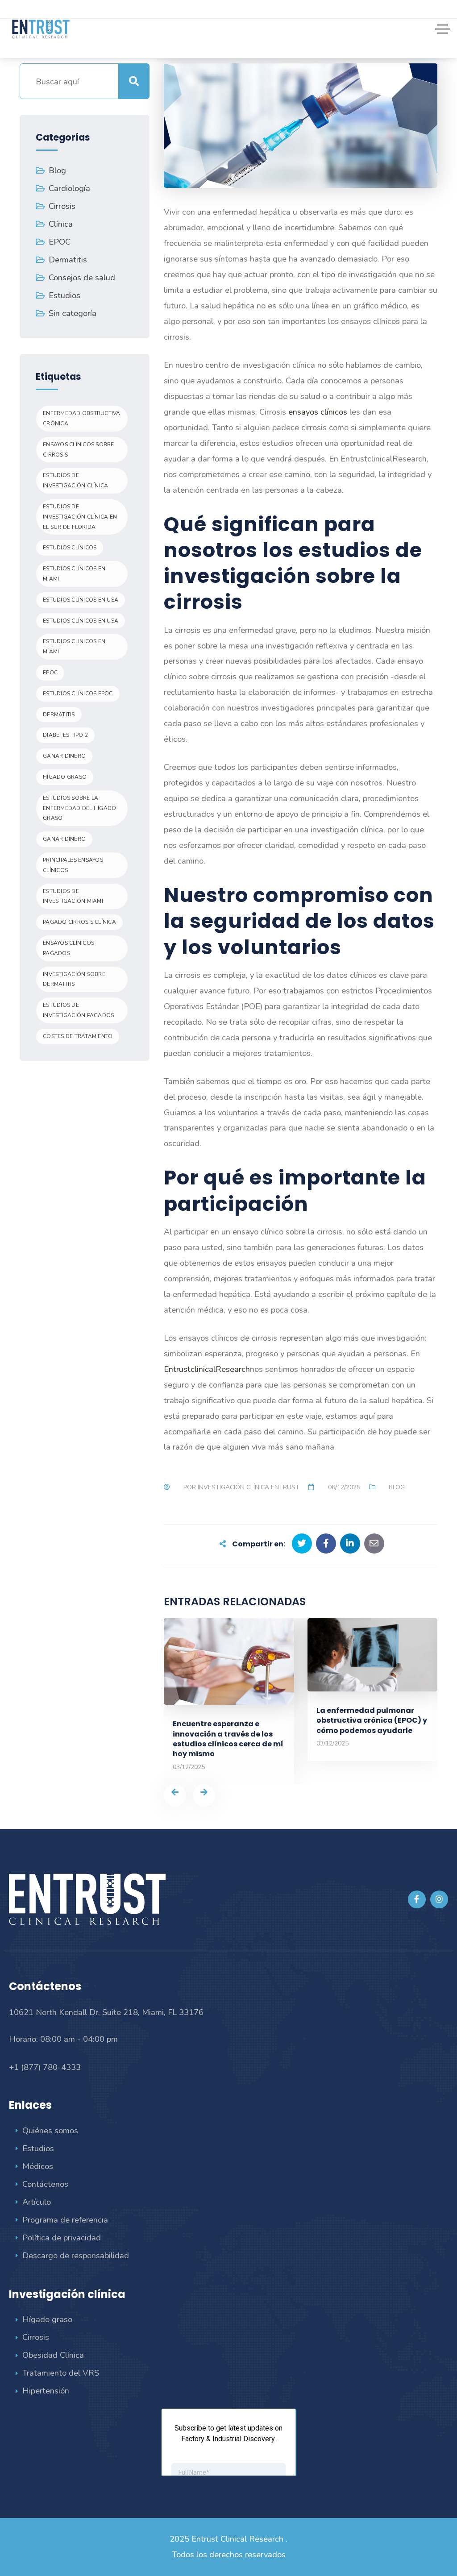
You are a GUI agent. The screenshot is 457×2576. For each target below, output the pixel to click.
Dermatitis (68, 260)
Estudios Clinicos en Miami (74, 646)
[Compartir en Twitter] (302, 1544)
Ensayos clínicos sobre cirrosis (79, 450)
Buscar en (134, 81)
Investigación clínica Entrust (249, 1487)
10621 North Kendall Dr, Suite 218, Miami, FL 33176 (106, 2012)
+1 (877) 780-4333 (45, 2067)
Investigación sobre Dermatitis (74, 979)
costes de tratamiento (78, 1036)
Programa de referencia (65, 2220)
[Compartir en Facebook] (326, 1544)
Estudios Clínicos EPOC (78, 694)
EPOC (60, 242)
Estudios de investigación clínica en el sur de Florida (80, 517)
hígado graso (65, 777)
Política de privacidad (62, 2237)
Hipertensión (46, 2391)
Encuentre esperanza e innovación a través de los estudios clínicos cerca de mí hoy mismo (228, 1739)
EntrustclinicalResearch (207, 1369)
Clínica (61, 224)
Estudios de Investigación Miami (73, 896)
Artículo (37, 2202)
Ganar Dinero (64, 839)
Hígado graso (47, 2319)
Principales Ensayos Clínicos (73, 865)
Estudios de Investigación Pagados (78, 1010)
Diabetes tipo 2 (65, 735)
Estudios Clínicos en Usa (81, 600)
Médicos (38, 2166)
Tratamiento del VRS (61, 2373)
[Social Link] (417, 1899)
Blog (397, 1487)
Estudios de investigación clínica (75, 480)
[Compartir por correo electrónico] (374, 1544)
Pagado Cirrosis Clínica (79, 922)
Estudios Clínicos (70, 548)
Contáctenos (45, 2184)
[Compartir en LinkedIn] (350, 1544)
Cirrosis (62, 206)
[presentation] (175, 1795)
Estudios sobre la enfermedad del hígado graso (79, 808)
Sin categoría (73, 313)
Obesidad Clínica (53, 2355)
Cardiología (69, 188)
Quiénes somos (50, 2130)
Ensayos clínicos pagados (69, 948)
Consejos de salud (82, 277)
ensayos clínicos (318, 412)
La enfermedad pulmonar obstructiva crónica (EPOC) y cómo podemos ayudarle (372, 1720)
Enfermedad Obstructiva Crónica (82, 418)
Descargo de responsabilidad (76, 2255)
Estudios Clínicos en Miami (74, 574)
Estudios (64, 295)
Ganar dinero (64, 756)
